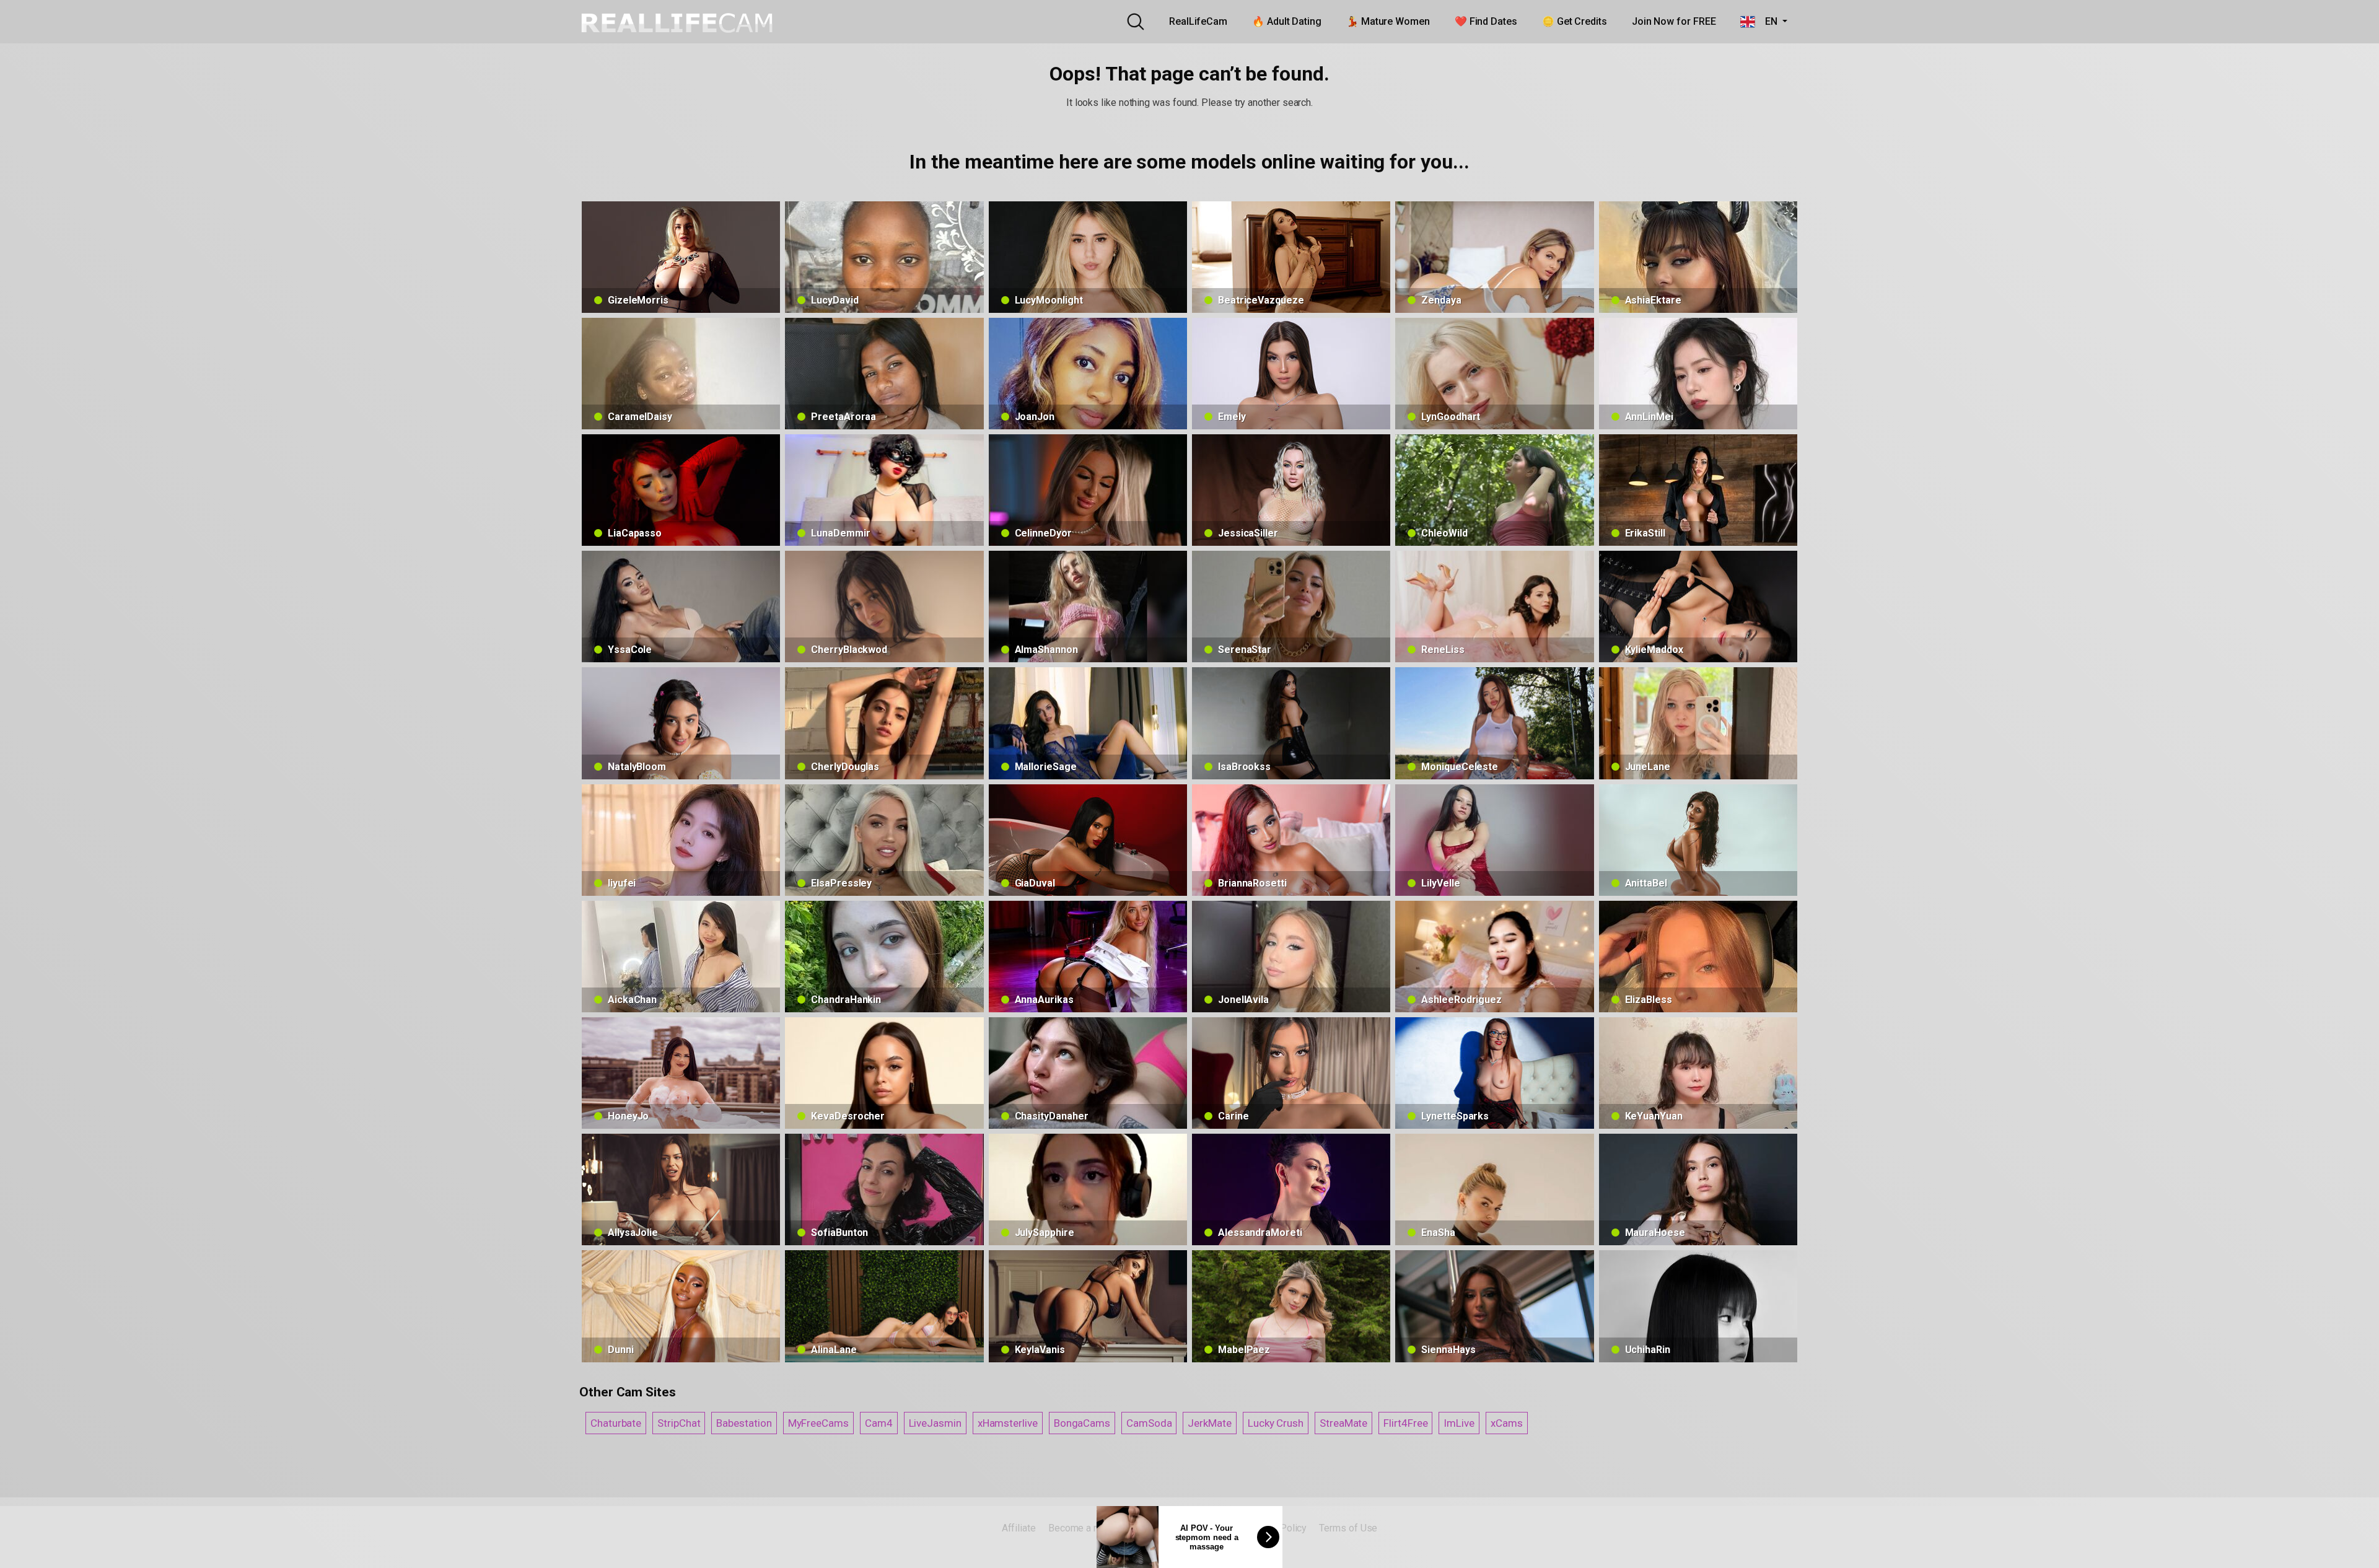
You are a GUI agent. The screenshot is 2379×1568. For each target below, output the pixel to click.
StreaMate (1343, 1423)
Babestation (744, 1423)
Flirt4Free (1405, 1423)
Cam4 (879, 1423)
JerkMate (1209, 1423)
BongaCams (1082, 1423)
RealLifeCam (1198, 21)
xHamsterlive (1008, 1423)
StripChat (679, 1423)
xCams (1507, 1423)
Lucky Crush (1276, 1423)
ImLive (1459, 1423)
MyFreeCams (818, 1423)
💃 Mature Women (1388, 21)
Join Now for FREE (1674, 21)
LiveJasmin (935, 1423)
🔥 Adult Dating (1287, 21)
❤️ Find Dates (1486, 21)
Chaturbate (616, 1423)
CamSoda (1149, 1423)
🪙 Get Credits (1575, 21)
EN (1767, 21)
